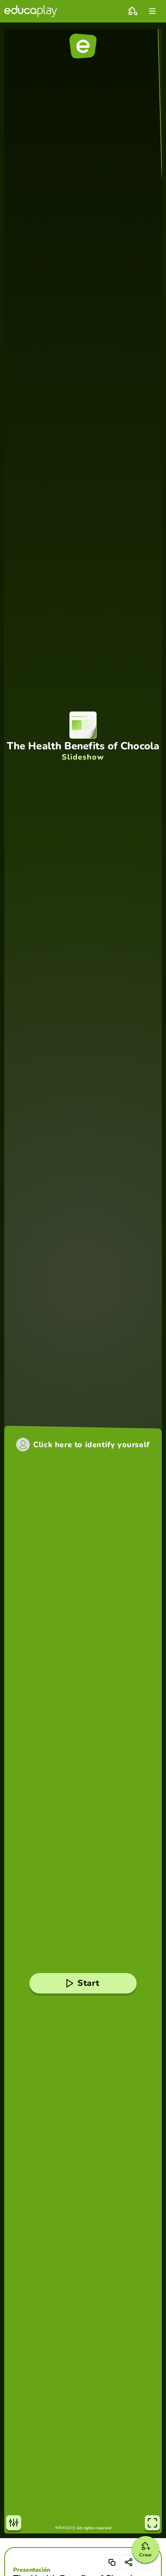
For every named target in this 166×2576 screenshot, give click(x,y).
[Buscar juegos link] (133, 11)
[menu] (152, 11)
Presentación (32, 2570)
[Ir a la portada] (31, 11)
